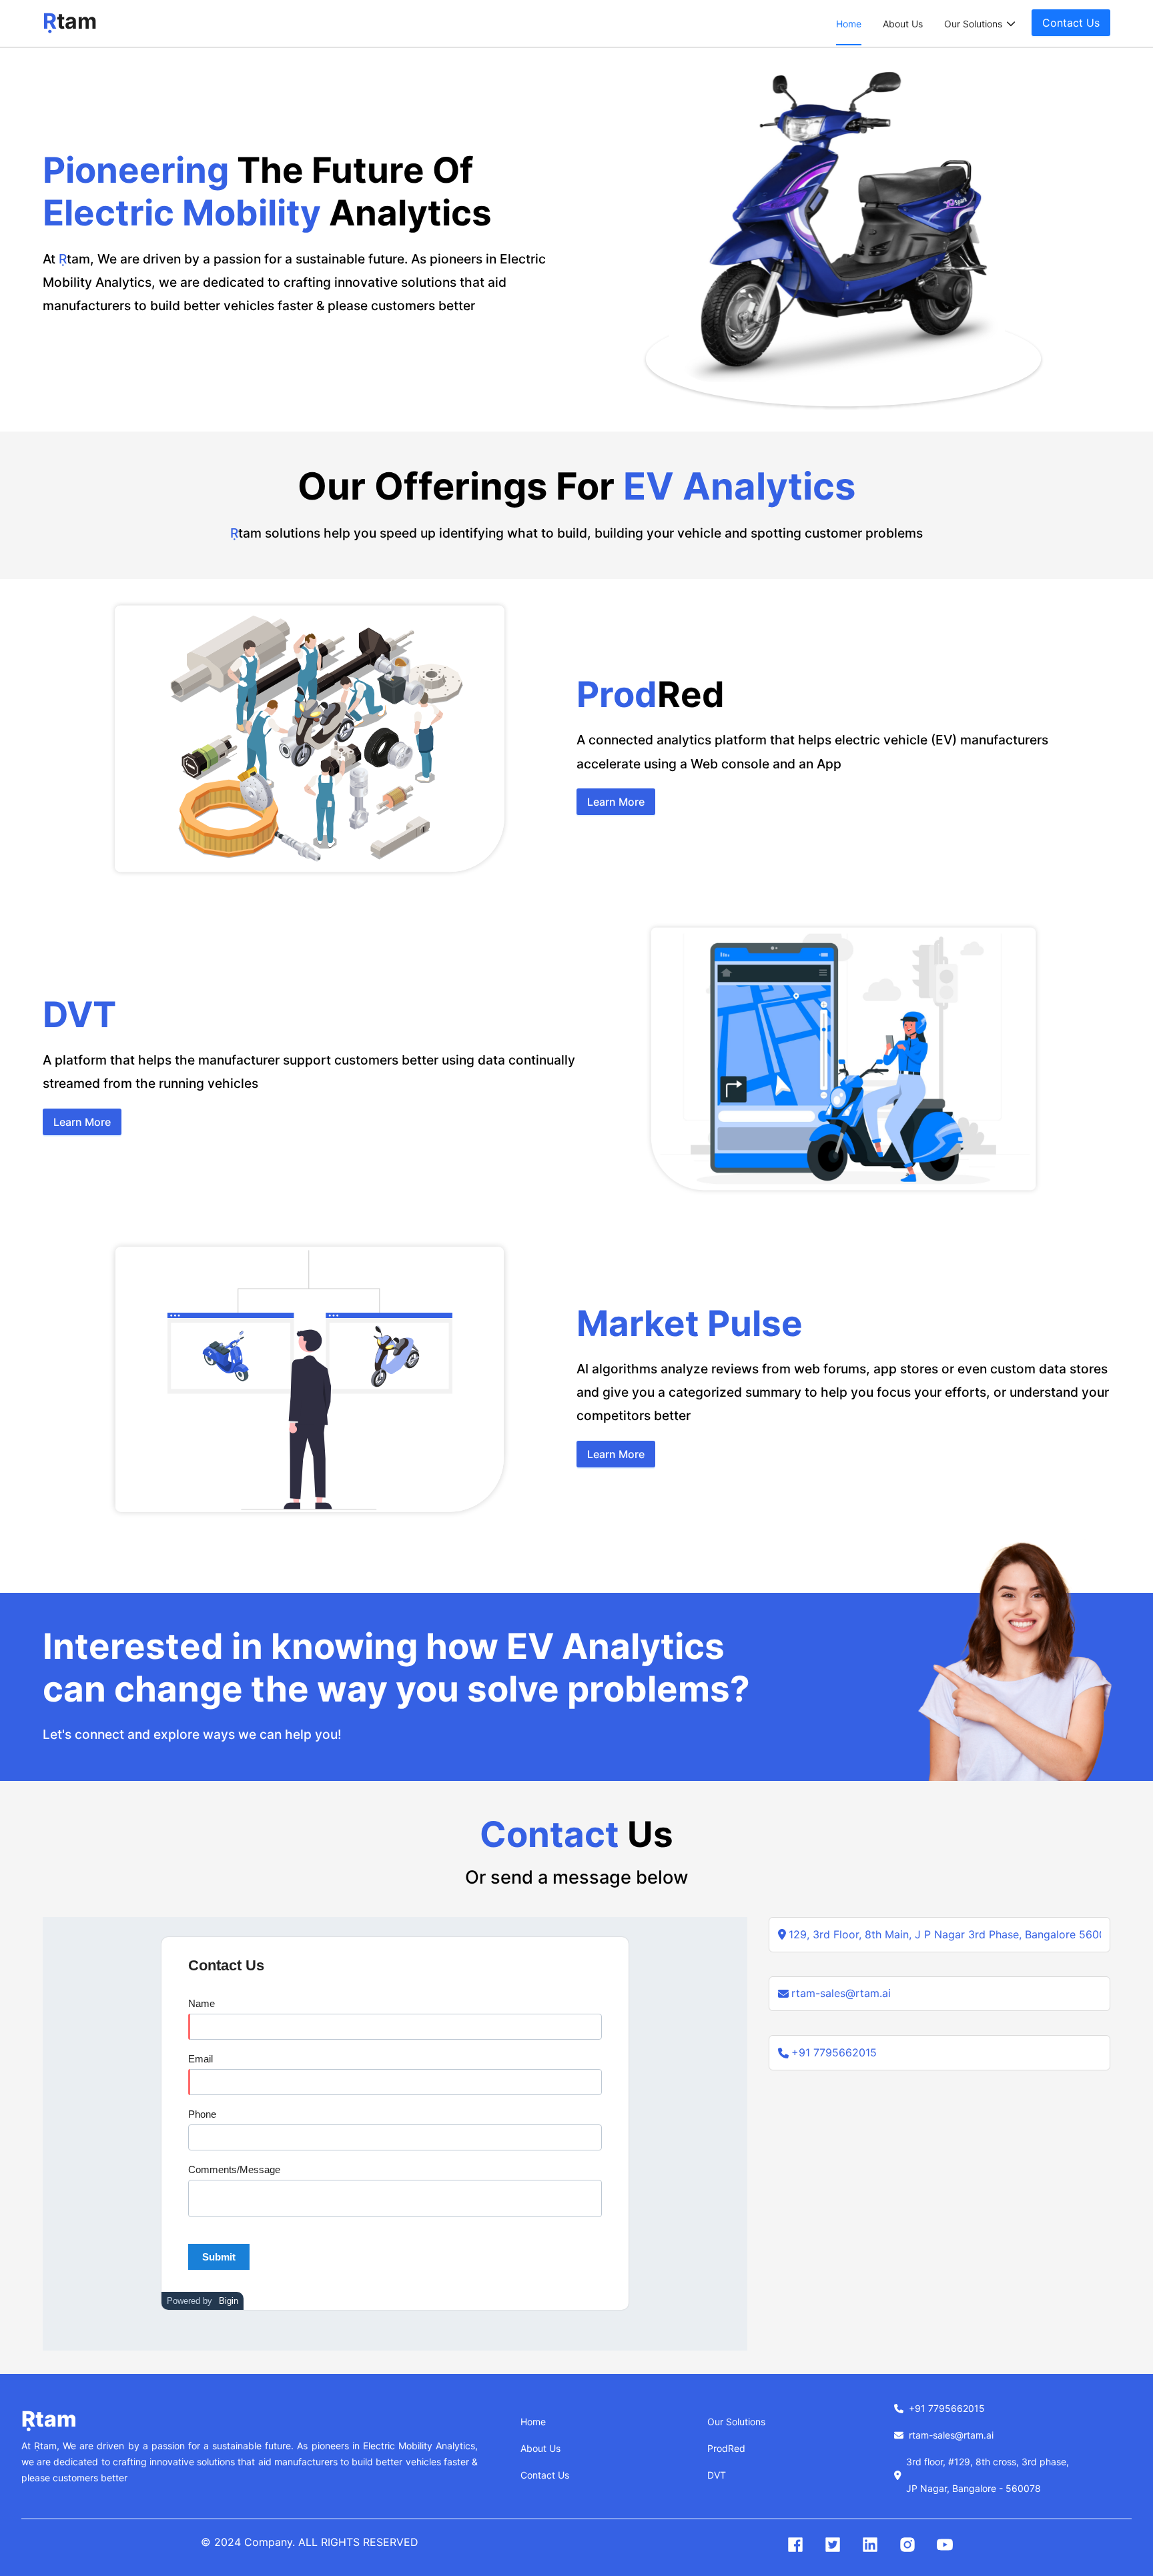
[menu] (926, 24)
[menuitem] (849, 24)
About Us (903, 24)
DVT (717, 2475)
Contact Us (545, 2475)
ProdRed (726, 2448)
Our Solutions (736, 2422)
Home (849, 24)
